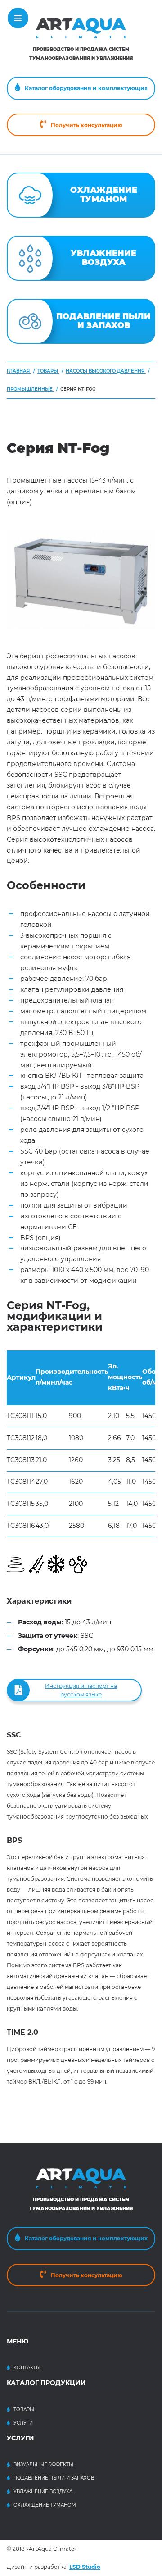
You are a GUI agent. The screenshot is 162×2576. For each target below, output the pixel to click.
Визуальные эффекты (43, 2464)
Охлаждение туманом (45, 2505)
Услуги (23, 2423)
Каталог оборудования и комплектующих (86, 88)
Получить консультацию (87, 125)
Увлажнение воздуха (43, 2492)
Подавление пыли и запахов (54, 2478)
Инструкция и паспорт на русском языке (81, 1690)
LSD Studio (85, 2567)
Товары (24, 2410)
